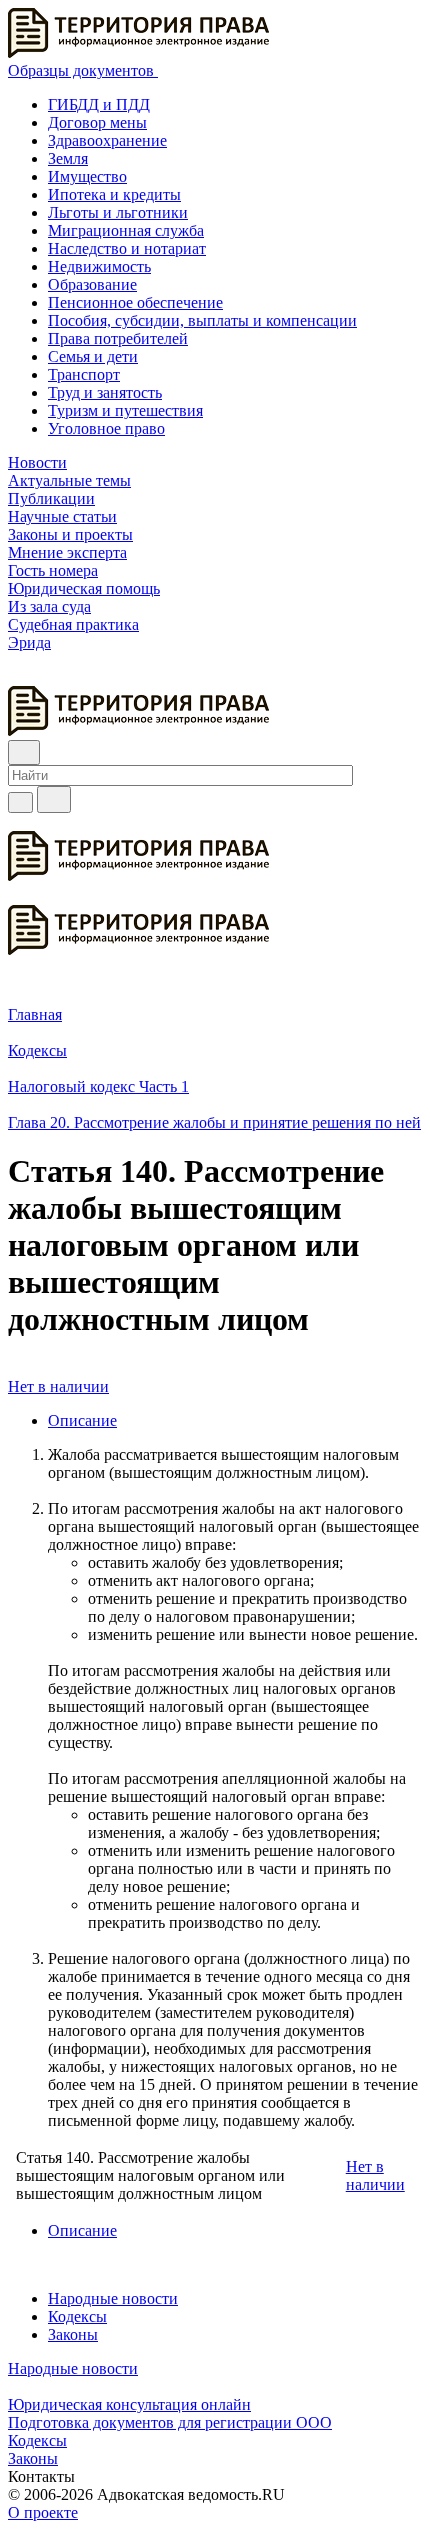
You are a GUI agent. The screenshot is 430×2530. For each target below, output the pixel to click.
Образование (92, 284)
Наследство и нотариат (127, 248)
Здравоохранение (107, 140)
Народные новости (113, 2298)
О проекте (43, 2512)
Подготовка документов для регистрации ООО (170, 2422)
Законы (73, 2334)
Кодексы (77, 2316)
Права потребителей (118, 338)
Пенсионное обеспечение (135, 302)
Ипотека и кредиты (114, 194)
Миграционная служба (126, 230)
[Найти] (54, 799)
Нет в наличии (58, 1386)
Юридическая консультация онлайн (129, 2404)
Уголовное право (106, 428)
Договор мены (97, 122)
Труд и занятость (105, 392)
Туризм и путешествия (125, 410)
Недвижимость (99, 266)
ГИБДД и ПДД (99, 104)
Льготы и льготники (118, 212)
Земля (68, 158)
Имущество (87, 176)
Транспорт (84, 374)
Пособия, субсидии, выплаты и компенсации (202, 320)
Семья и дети (93, 356)
